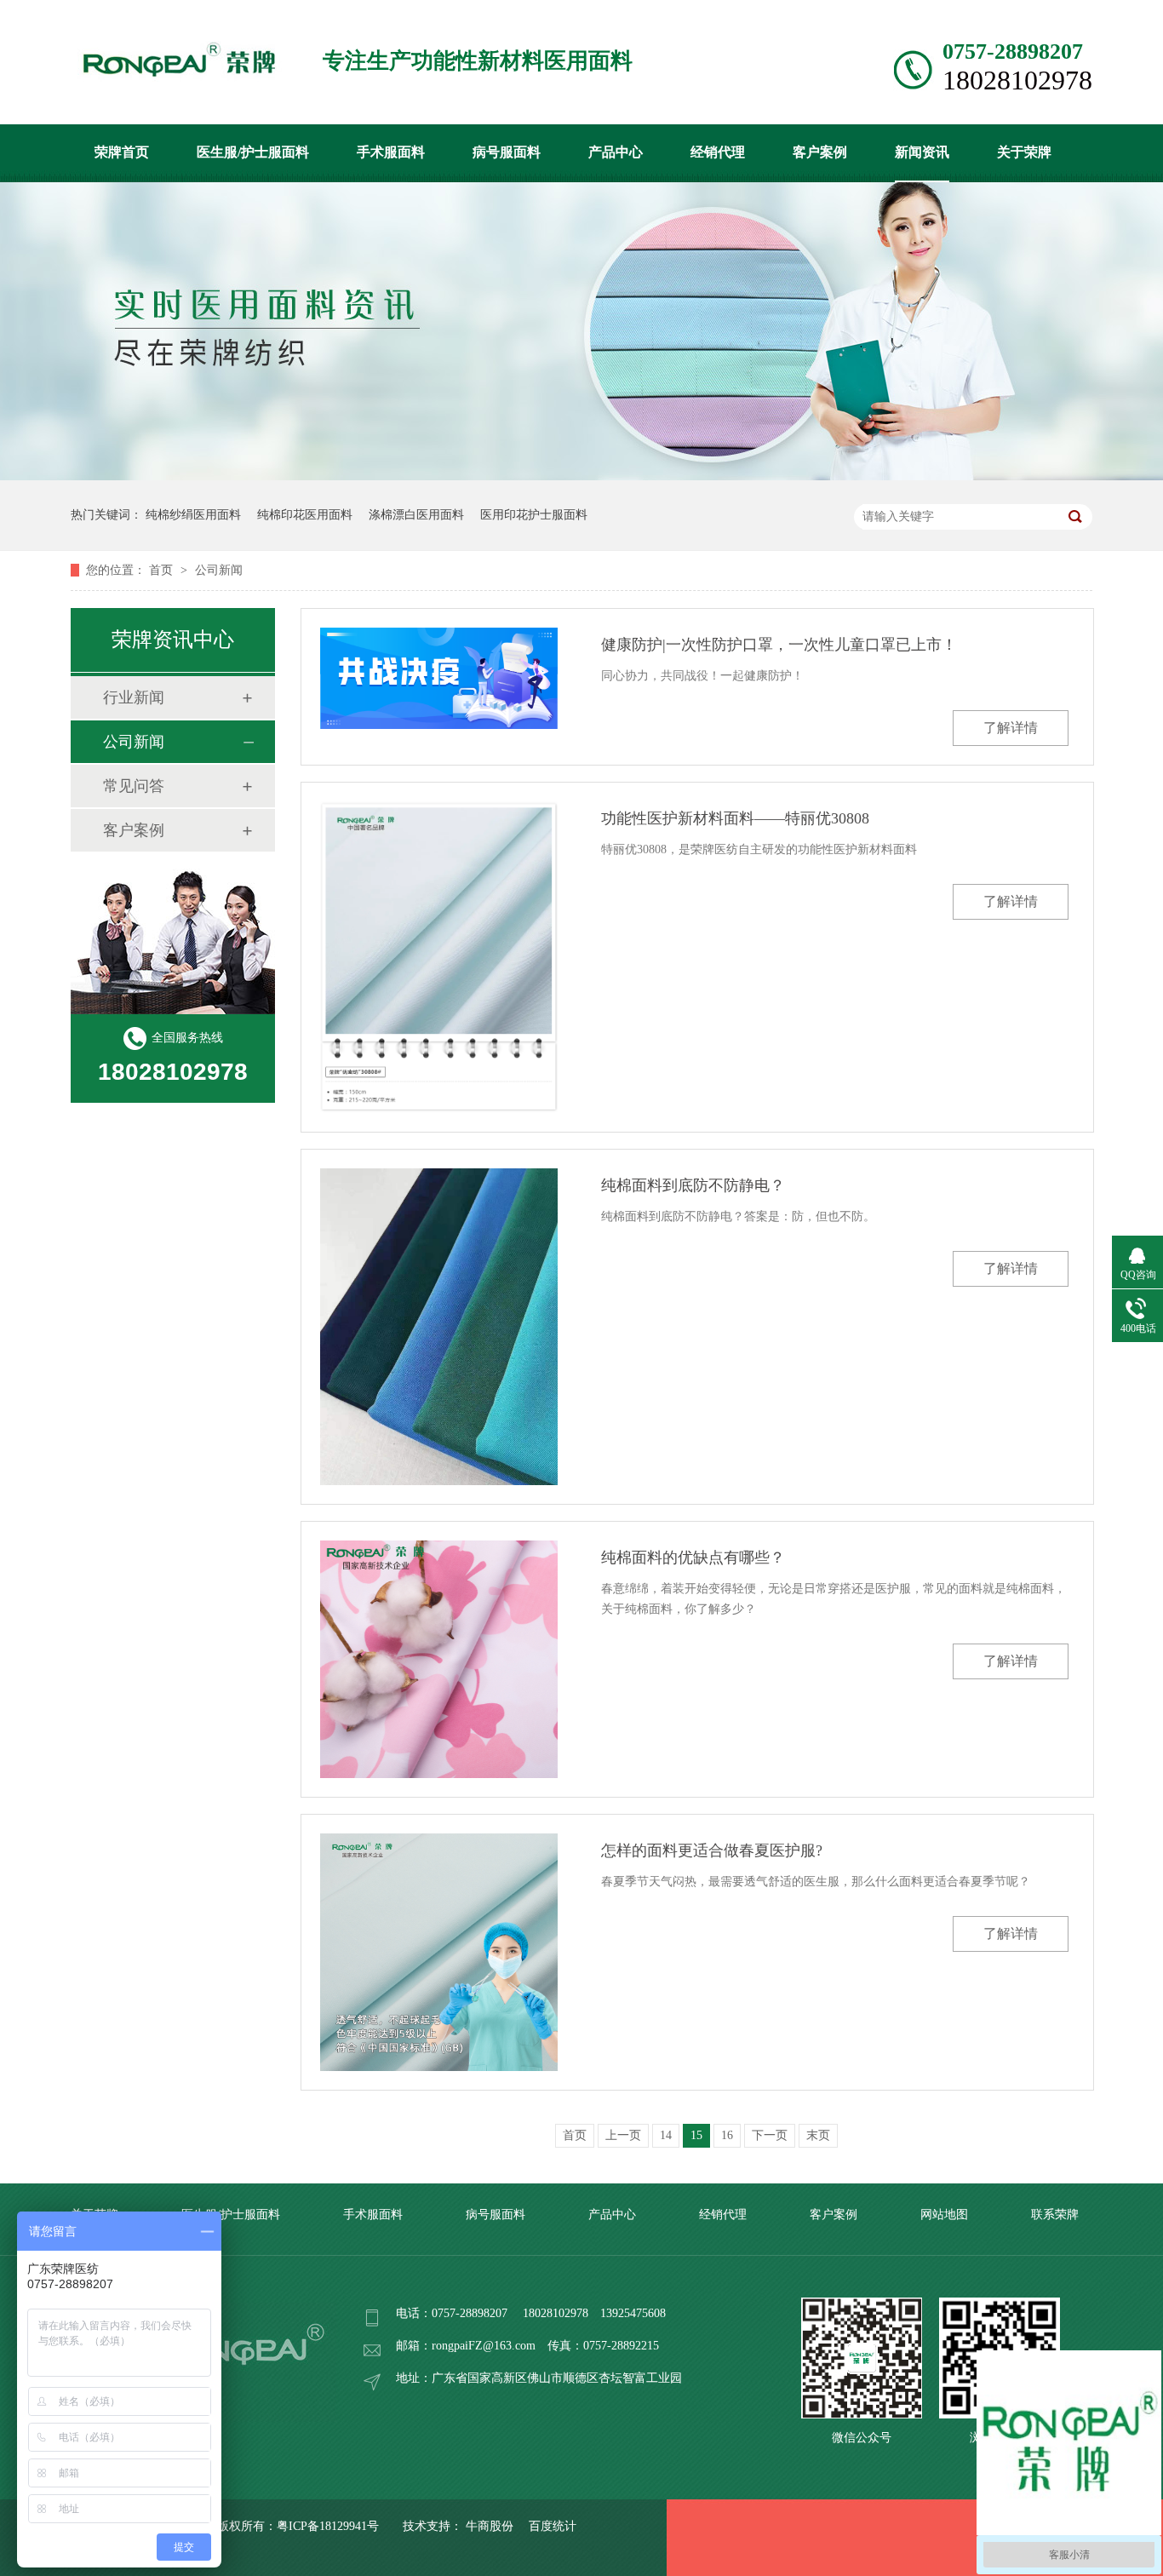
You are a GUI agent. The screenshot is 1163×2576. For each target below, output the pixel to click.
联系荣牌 (1055, 2215)
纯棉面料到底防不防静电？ (693, 1185)
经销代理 (718, 152)
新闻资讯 (922, 152)
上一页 (623, 2135)
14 (666, 2135)
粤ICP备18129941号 (328, 2526)
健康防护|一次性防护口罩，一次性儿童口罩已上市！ (779, 645)
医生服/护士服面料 (253, 152)
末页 (818, 2135)
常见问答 (134, 786)
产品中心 (616, 152)
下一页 (770, 2135)
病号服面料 (507, 152)
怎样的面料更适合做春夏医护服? (712, 1850)
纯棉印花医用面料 (305, 515)
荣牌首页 (122, 152)
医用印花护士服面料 (534, 515)
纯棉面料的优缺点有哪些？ (693, 1558)
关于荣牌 (1024, 152)
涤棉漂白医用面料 (416, 515)
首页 (163, 570)
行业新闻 (134, 697)
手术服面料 (391, 152)
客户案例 (820, 152)
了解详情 (1011, 728)
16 (727, 2135)
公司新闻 (219, 570)
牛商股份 (490, 2526)
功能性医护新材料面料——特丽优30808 (735, 818)
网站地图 (944, 2215)
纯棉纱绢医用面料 (193, 515)
